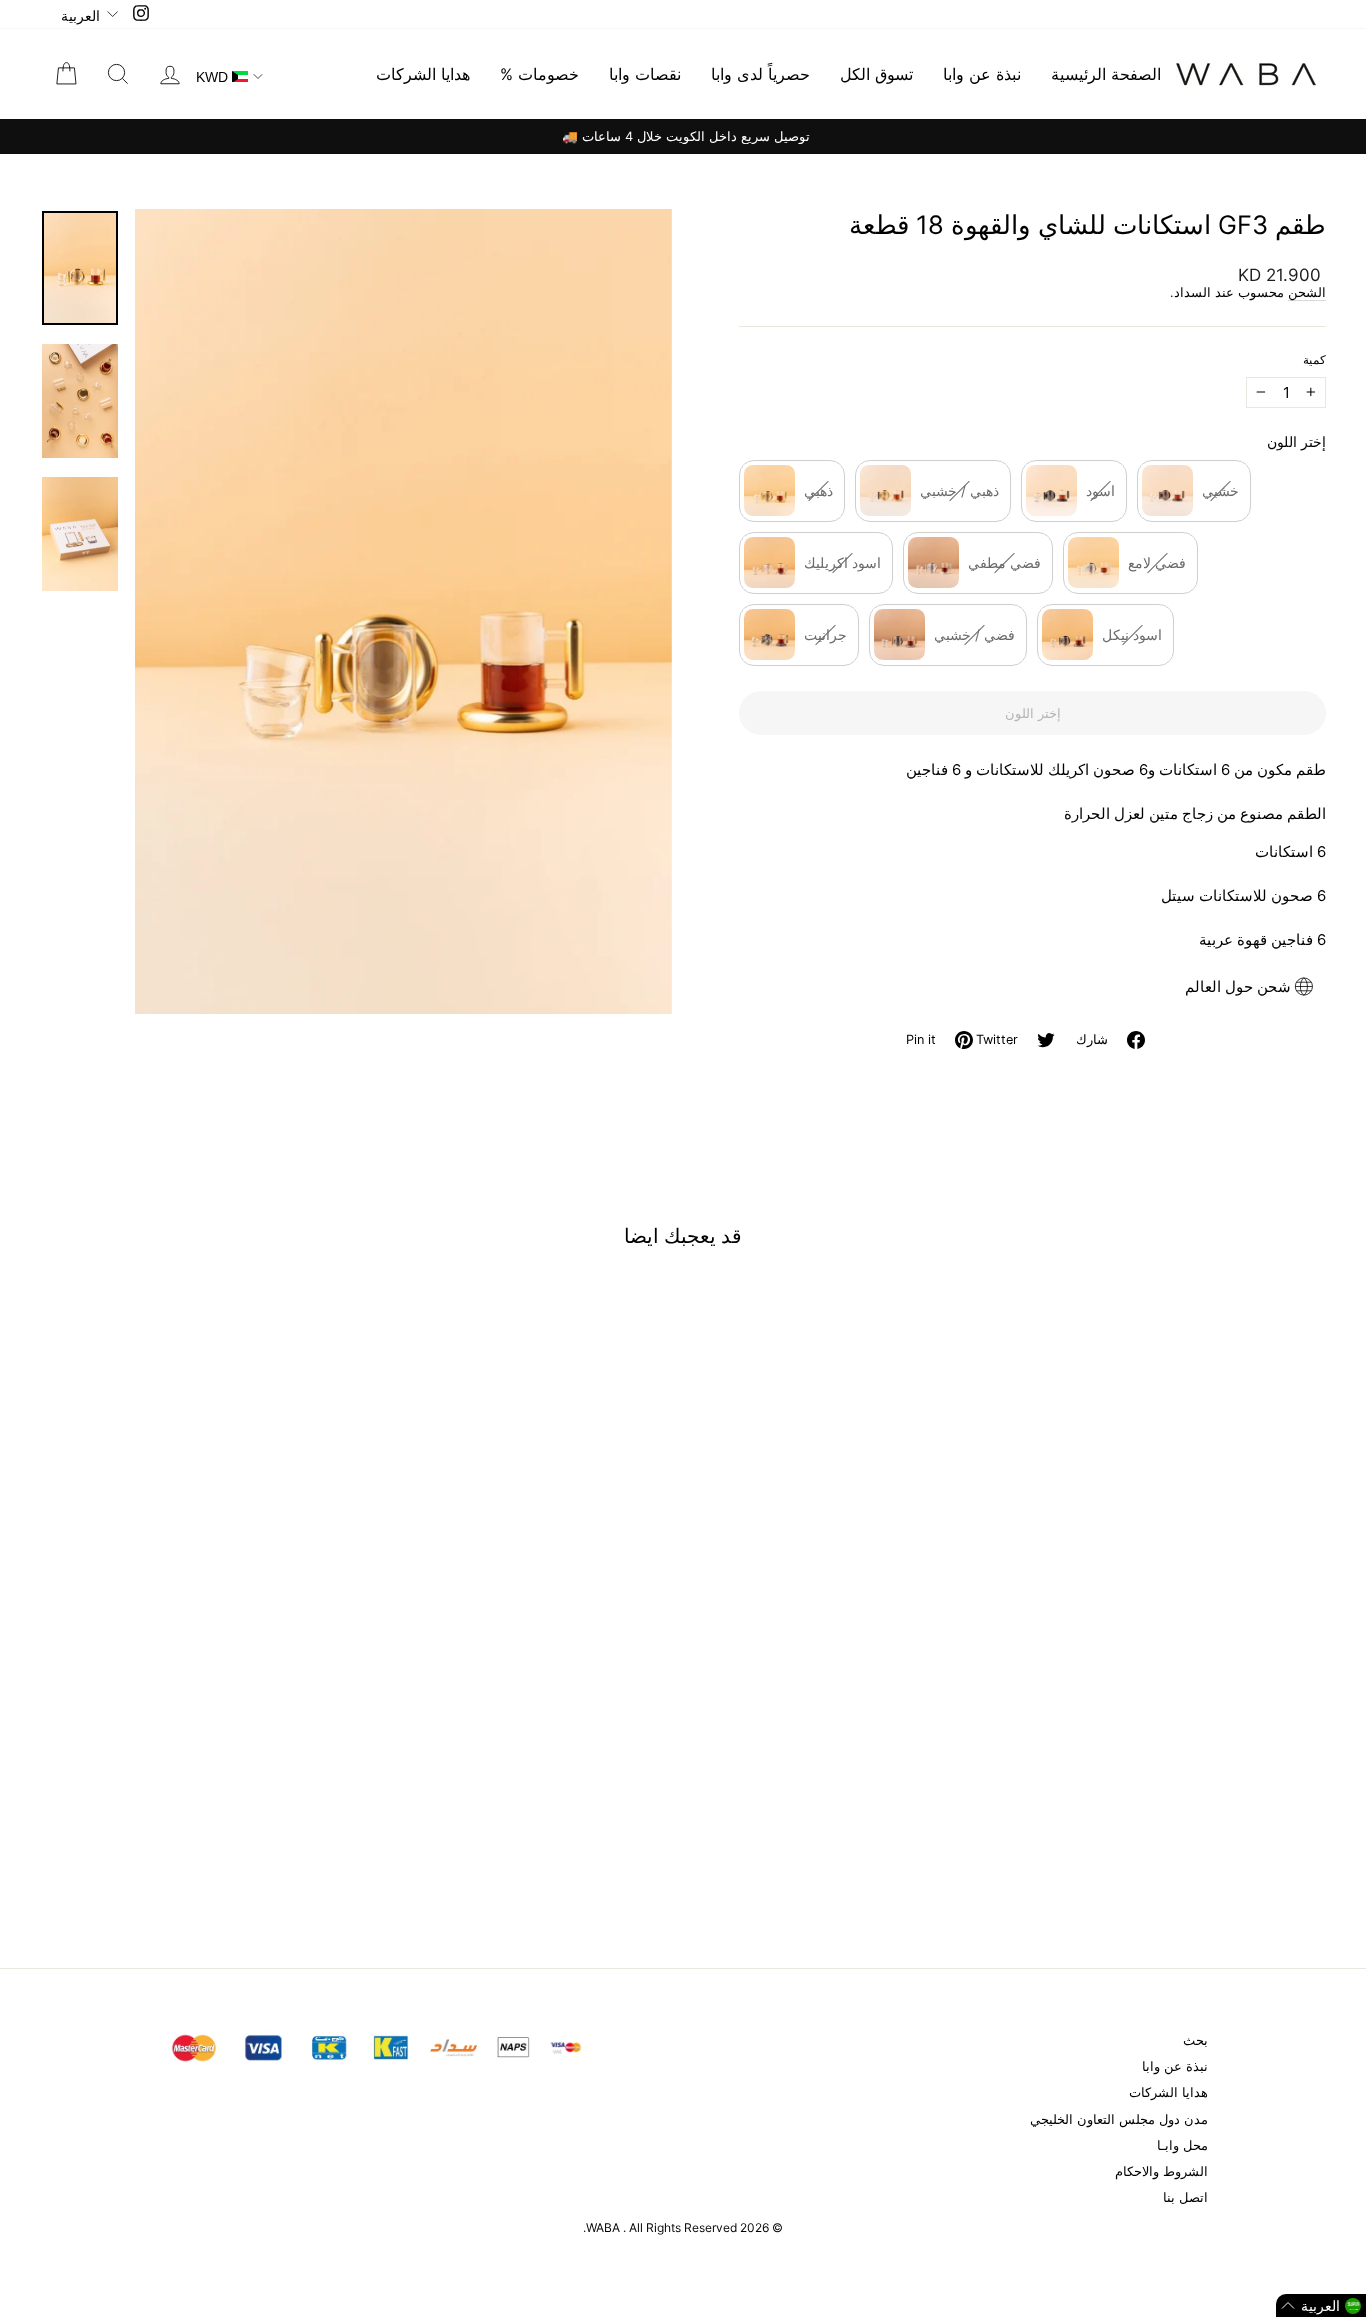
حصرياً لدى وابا (760, 74)
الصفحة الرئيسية (1106, 74)
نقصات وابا (645, 74)
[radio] (792, 491)
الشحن (1307, 292)
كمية (1314, 359)
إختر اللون (1296, 441)
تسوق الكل (876, 74)
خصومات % (539, 74)
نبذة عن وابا (982, 74)
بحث (1195, 2040)
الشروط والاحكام (1161, 2171)
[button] (1321, 2305)
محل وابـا (1182, 2145)
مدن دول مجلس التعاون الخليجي (1119, 2119)
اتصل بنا (1185, 2197)
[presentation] (334, 1813)
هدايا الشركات (423, 74)
